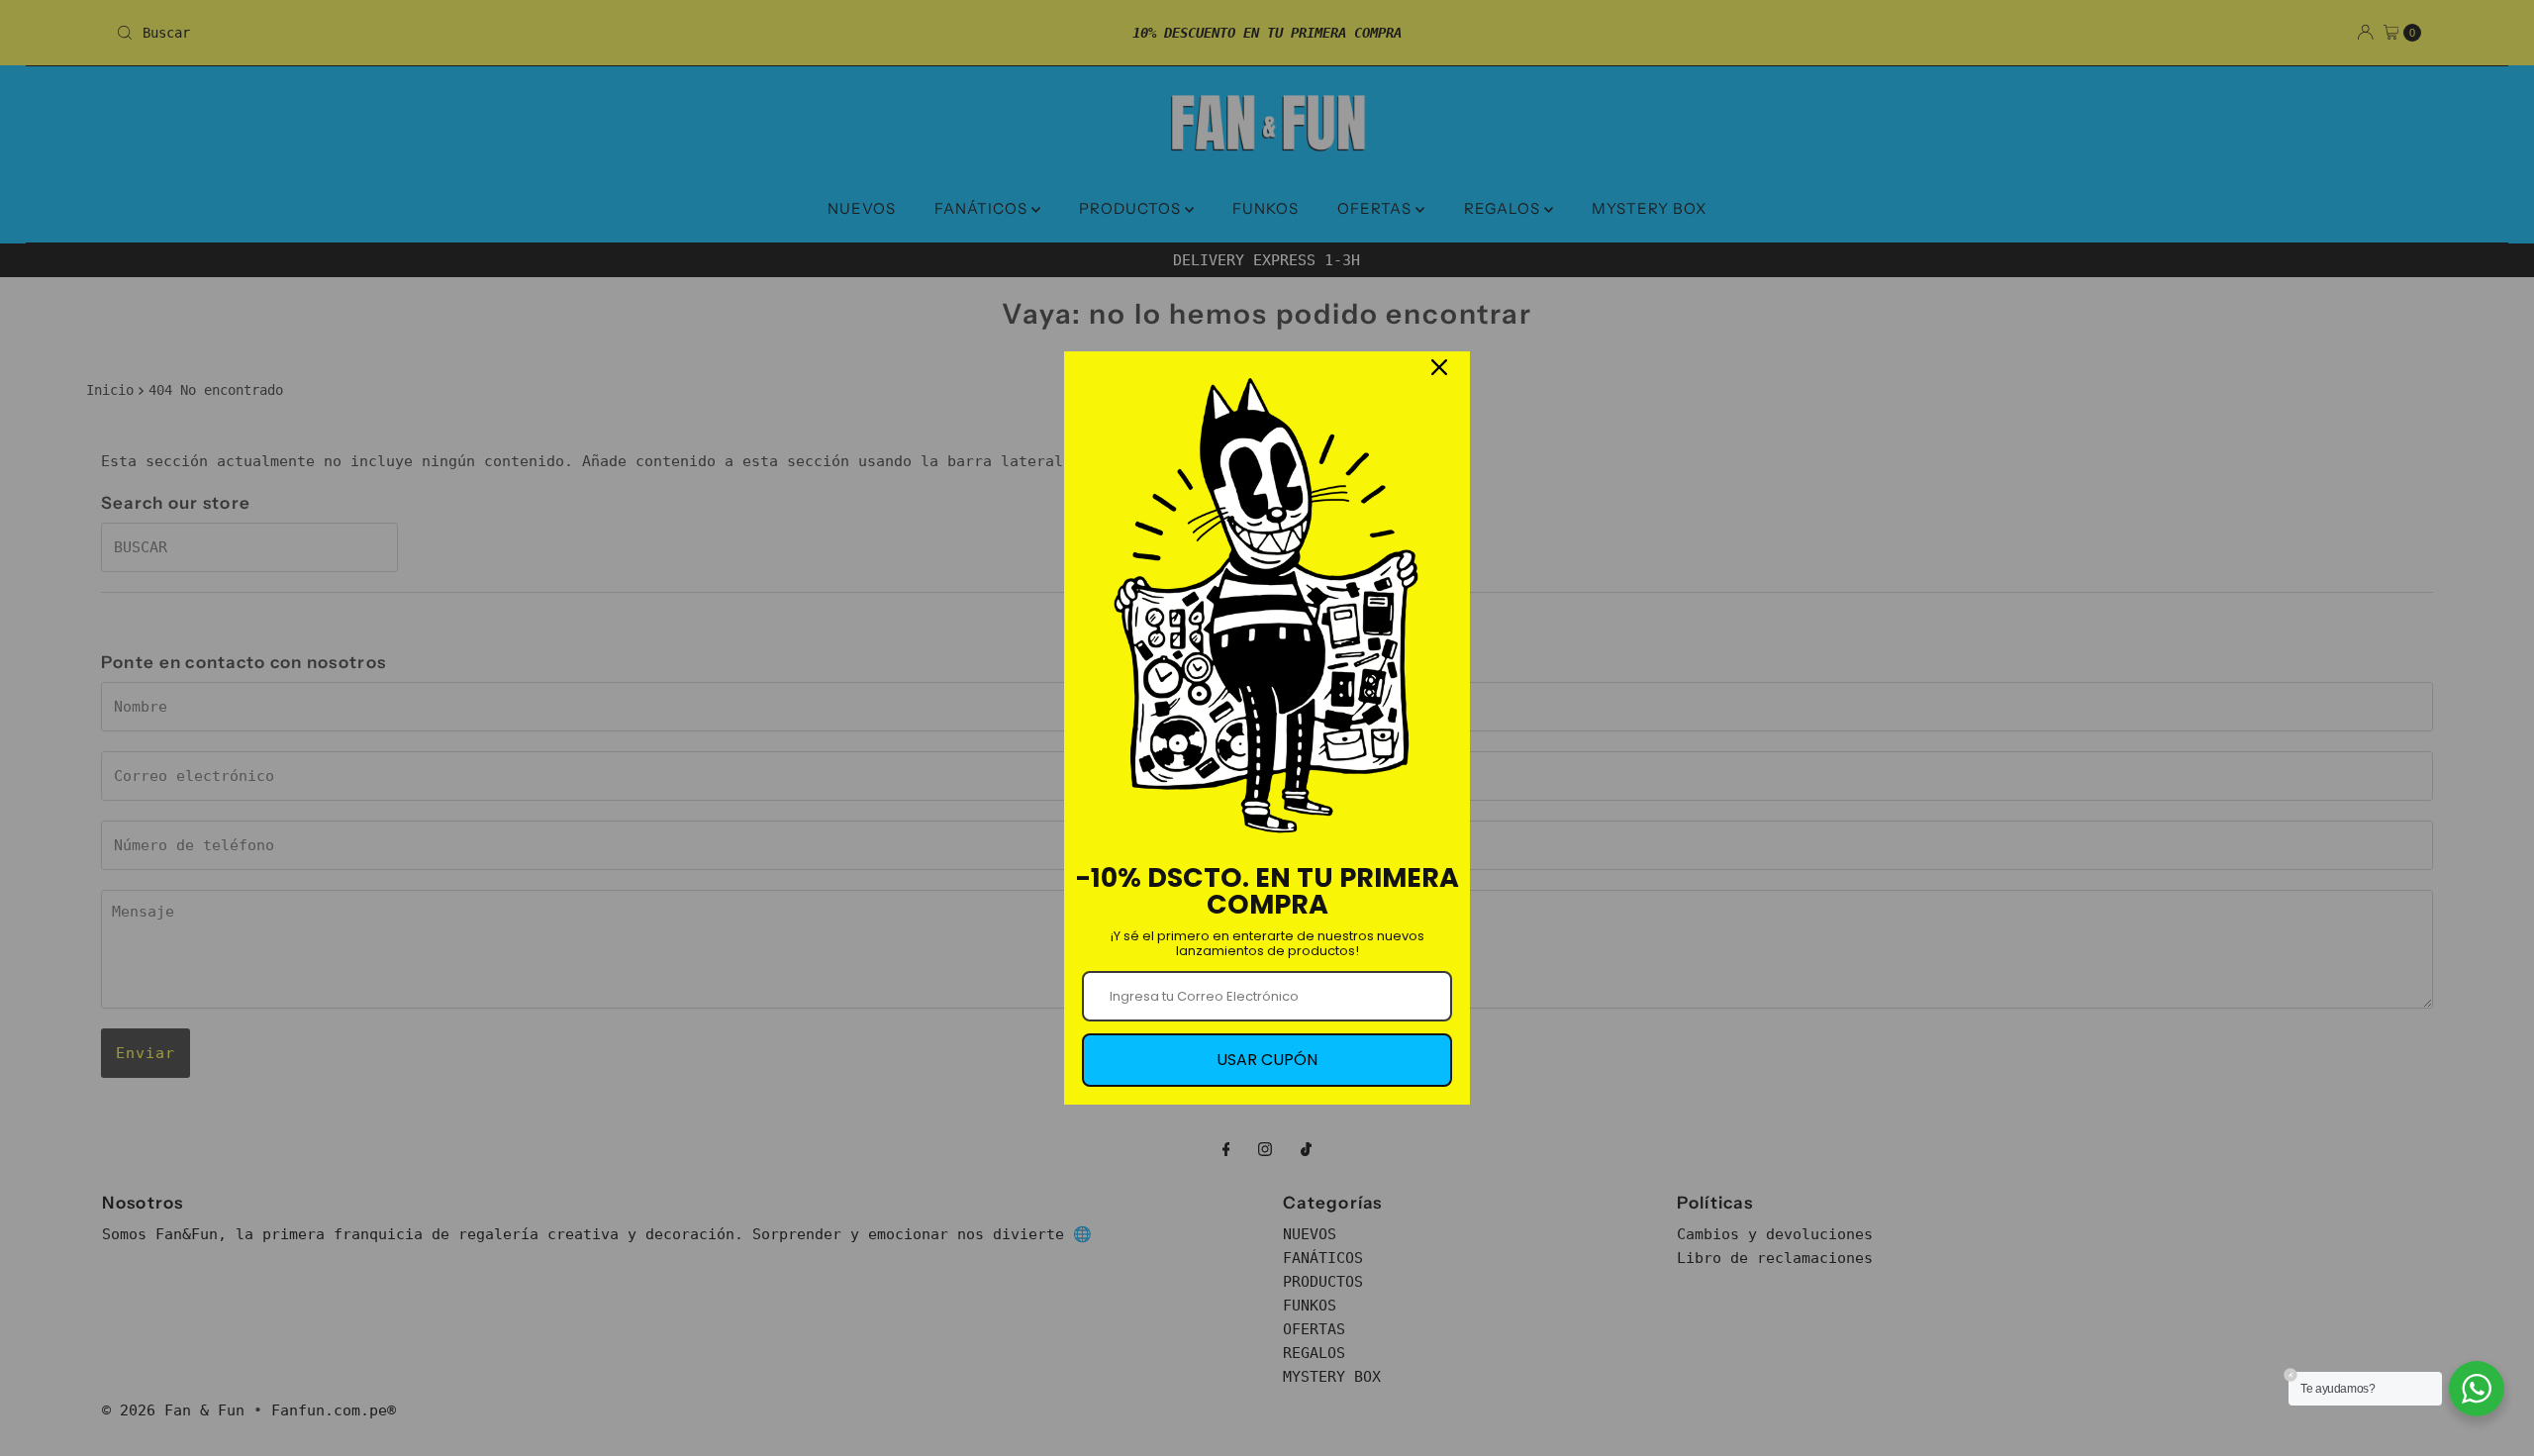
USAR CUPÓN (1267, 1060)
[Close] (1439, 367)
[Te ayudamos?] (2477, 1389)
